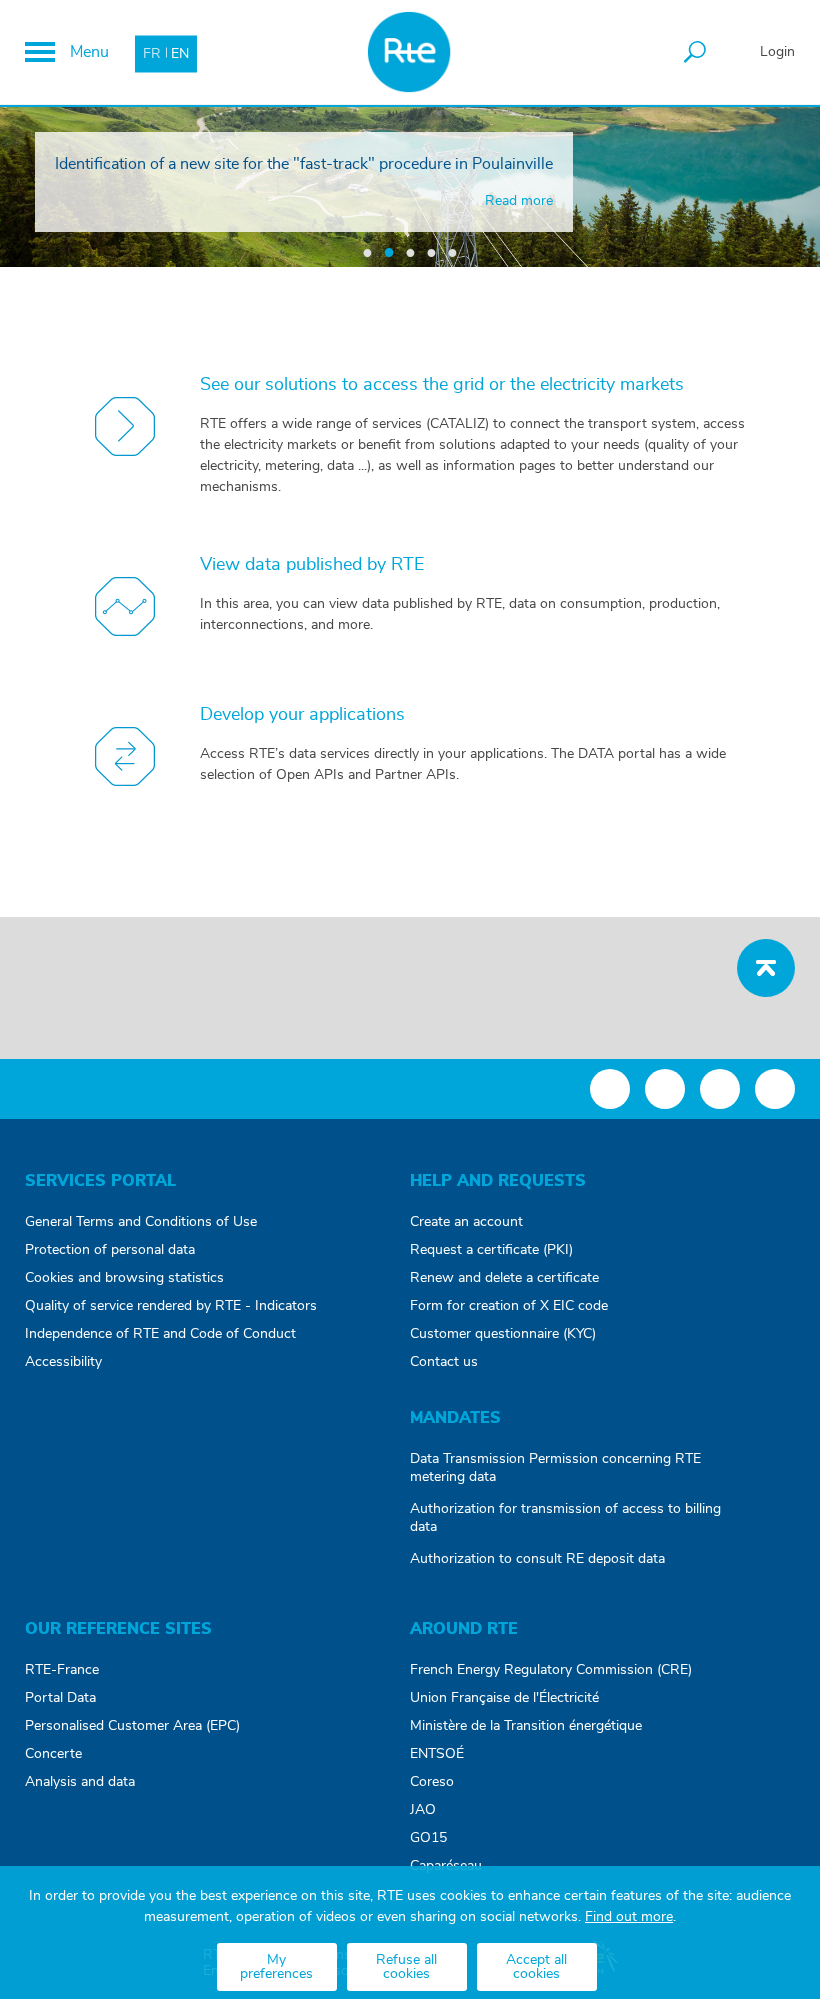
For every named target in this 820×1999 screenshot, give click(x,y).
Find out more (629, 1917)
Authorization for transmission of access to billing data (565, 1518)
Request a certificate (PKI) (491, 1250)
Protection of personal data (110, 1250)
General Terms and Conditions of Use (141, 1222)
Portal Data (60, 1698)
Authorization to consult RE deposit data (537, 1559)
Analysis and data (80, 1782)
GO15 (428, 1838)
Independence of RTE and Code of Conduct (160, 1334)
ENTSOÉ (437, 1754)
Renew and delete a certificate (504, 1278)
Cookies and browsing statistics (124, 1278)
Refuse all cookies (406, 1967)
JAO (423, 1810)
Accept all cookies (536, 1967)
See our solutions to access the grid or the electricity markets (442, 385)
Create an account (466, 1222)
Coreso (432, 1782)
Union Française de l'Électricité (504, 1698)
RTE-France (62, 1670)
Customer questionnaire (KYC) (503, 1334)
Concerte (53, 1754)
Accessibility (63, 1362)
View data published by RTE (312, 565)
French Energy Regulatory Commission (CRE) (551, 1670)
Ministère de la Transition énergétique (526, 1726)
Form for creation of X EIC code (509, 1306)
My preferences (276, 1967)
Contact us (444, 1362)
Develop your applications (302, 715)
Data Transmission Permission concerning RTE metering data (555, 1468)
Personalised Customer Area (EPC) (132, 1726)
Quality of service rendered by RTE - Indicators (171, 1306)
